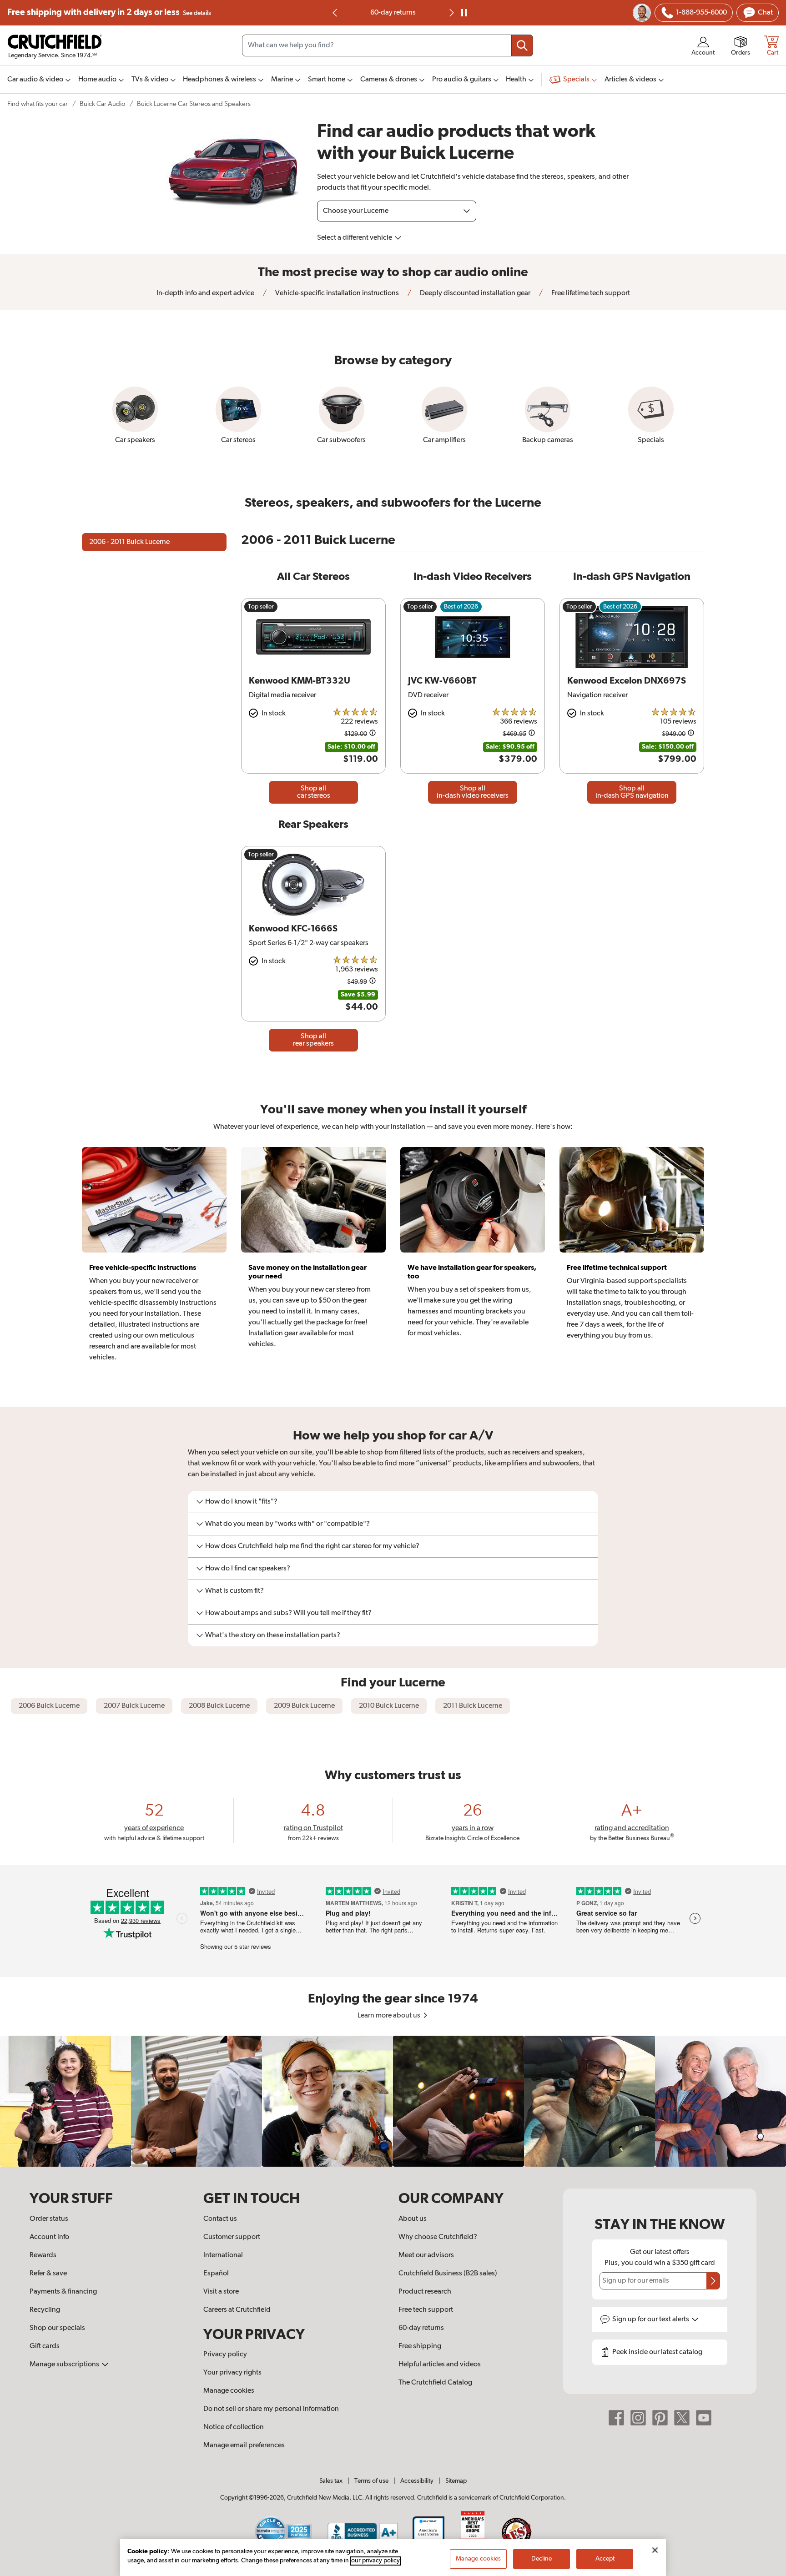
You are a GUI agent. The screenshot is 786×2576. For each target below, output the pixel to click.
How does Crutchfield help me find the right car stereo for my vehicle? (312, 1546)
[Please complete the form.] (713, 2281)
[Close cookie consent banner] (655, 2550)
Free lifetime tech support (590, 293)
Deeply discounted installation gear (474, 293)
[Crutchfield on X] (682, 2418)
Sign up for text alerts (651, 2319)
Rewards (43, 2255)
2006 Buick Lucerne (49, 1706)
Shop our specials (57, 2328)
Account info (49, 2237)
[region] (393, 2101)
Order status (49, 2219)
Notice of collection (234, 2427)
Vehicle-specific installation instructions (336, 293)
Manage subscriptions (65, 2365)
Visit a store (221, 2292)
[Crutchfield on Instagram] (638, 2418)
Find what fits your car (38, 104)
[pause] (464, 13)
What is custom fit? (234, 1591)
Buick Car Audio (102, 104)
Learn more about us (390, 2016)
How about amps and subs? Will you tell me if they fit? (288, 1613)
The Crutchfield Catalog (435, 2383)
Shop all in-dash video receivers (473, 792)
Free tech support (426, 2310)
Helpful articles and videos (440, 2365)
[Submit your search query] (522, 45)
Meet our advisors (426, 2255)
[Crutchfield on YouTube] (704, 2418)
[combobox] (388, 45)
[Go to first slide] (451, 13)
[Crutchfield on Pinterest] (660, 2418)
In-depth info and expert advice (205, 293)
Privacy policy (225, 2355)
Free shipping (109, 13)
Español (216, 2274)
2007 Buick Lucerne (134, 1706)
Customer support (232, 2237)
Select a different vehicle (355, 238)
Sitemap (456, 2481)
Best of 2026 (461, 607)
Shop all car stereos (314, 792)
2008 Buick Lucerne (219, 1706)
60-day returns (393, 13)
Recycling (45, 2310)
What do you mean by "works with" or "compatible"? (287, 1524)
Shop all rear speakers (313, 1040)
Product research (425, 2292)
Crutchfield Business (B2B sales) (448, 2274)
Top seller (261, 607)
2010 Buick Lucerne (389, 1706)
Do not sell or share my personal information (271, 2409)
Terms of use (371, 2481)
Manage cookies (229, 2391)
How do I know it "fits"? (241, 1502)
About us (413, 2219)
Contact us (220, 2219)
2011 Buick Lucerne (473, 1706)
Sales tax (331, 2481)
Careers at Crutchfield (237, 2310)
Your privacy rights (232, 2373)
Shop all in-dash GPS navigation (632, 792)
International (223, 2255)
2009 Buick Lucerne (304, 1706)
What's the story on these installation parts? (273, 1635)
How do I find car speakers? (248, 1569)
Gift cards (45, 2346)
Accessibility (417, 2481)
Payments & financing (63, 2292)
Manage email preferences (244, 2445)
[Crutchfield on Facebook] (616, 2418)
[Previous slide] (335, 13)
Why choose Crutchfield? (438, 2237)
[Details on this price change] (373, 734)
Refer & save (48, 2274)
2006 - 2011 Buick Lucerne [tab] (129, 542)
